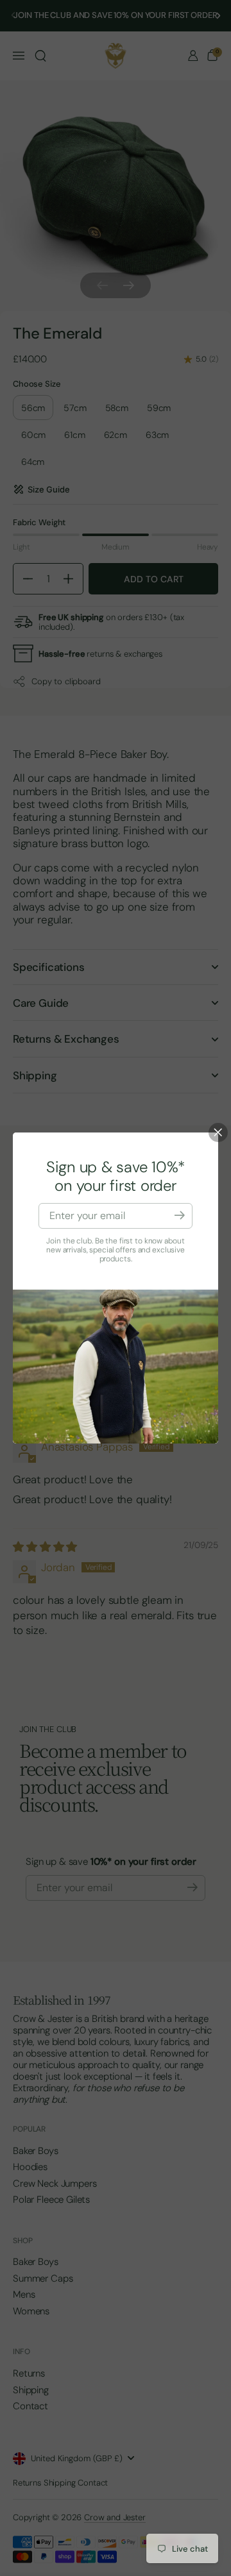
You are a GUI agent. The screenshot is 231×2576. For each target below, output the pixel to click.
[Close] (218, 1132)
